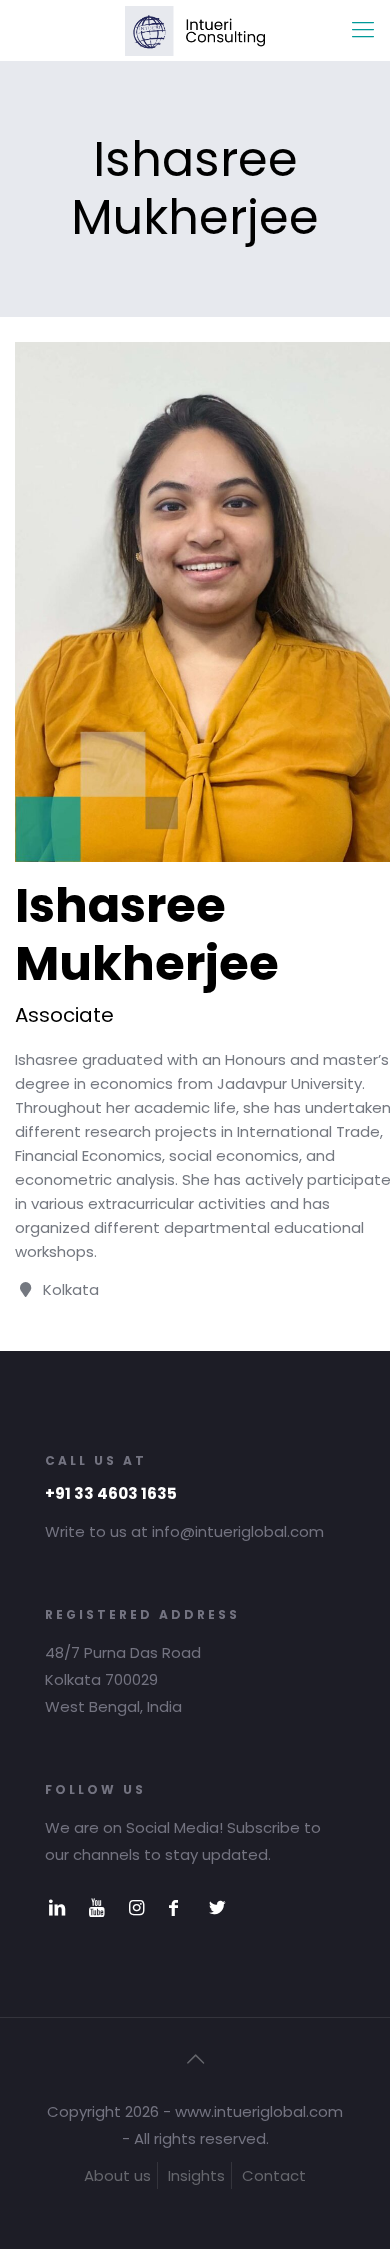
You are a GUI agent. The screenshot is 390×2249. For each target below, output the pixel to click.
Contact (274, 2175)
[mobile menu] (363, 30)
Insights (196, 2175)
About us (117, 2175)
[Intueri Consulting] (195, 30)
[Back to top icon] (195, 2059)
